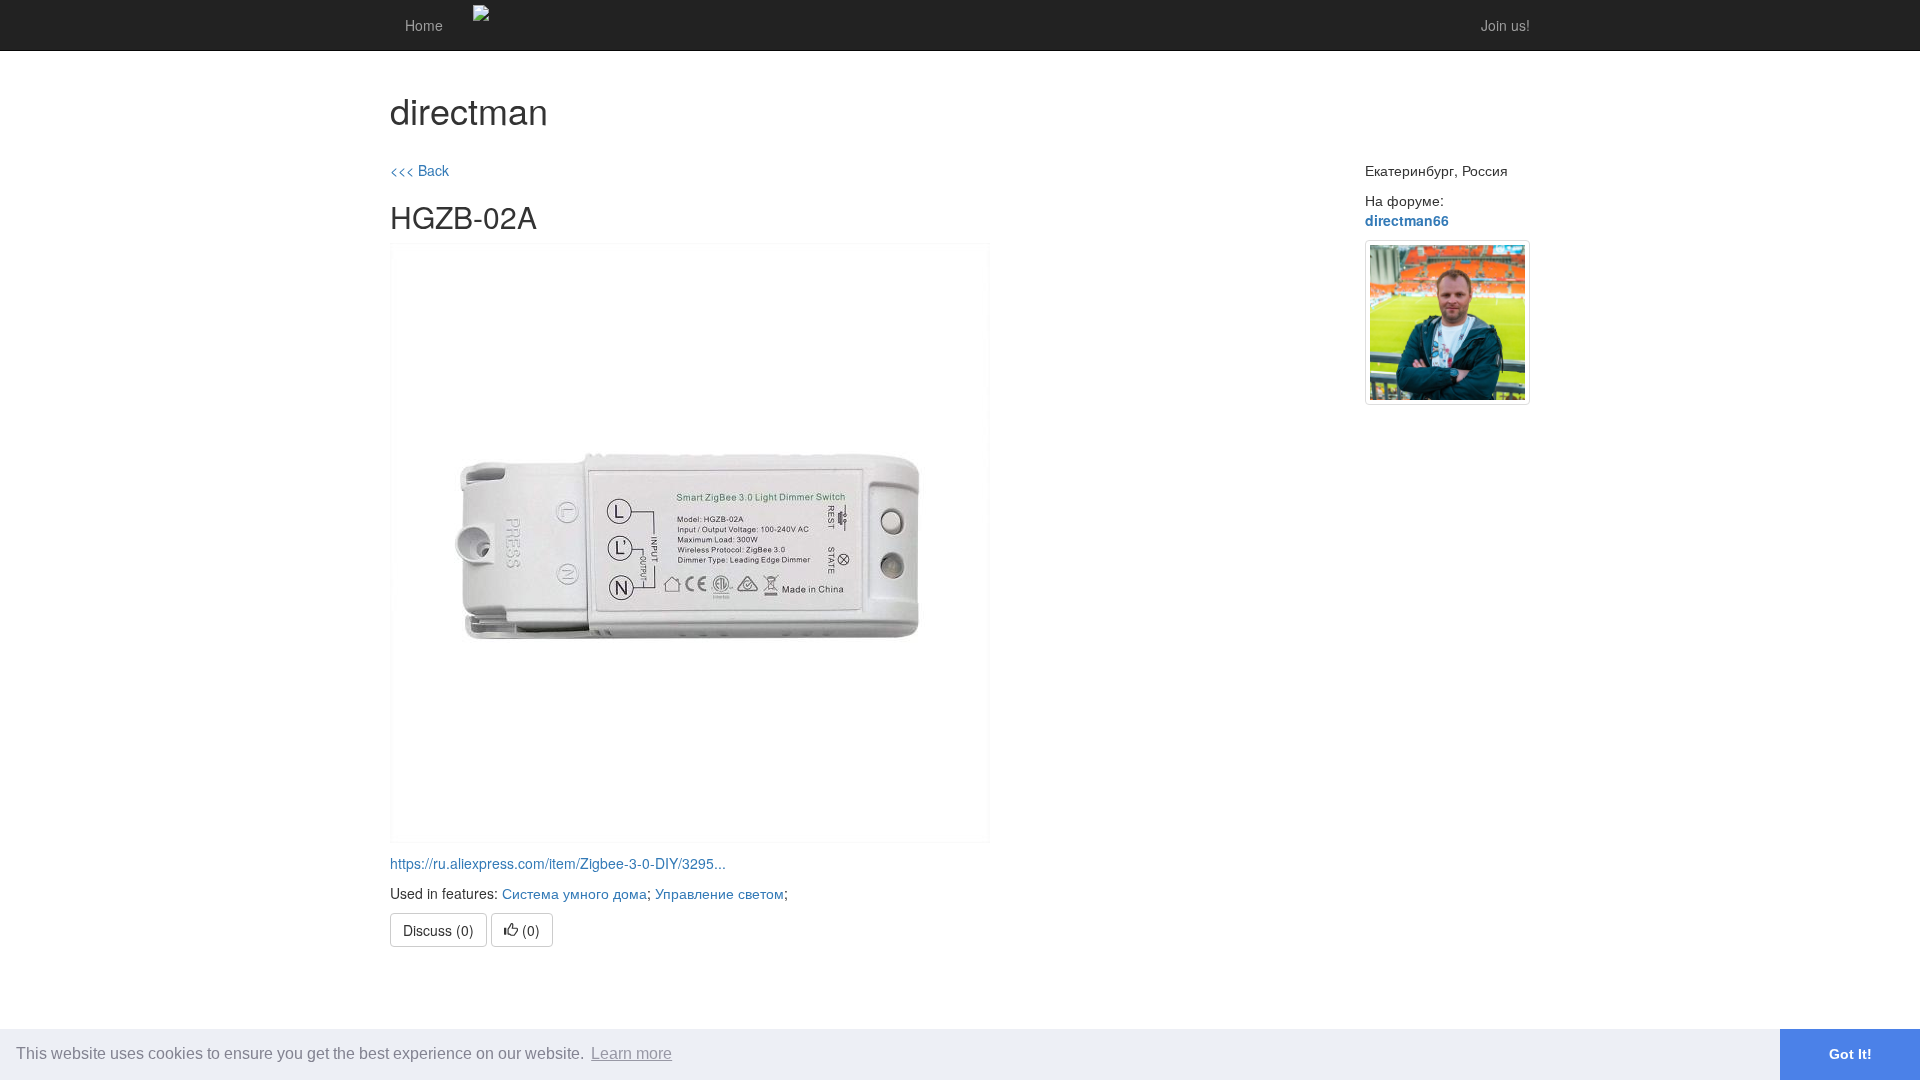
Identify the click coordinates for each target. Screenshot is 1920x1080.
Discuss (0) (438, 930)
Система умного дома (574, 893)
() (529, 930)
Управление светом (719, 893)
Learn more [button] (631, 1053)
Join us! (1505, 25)
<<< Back (419, 170)
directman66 (1407, 220)
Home (424, 25)
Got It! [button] (1850, 1054)
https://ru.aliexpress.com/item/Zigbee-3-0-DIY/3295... (558, 863)
